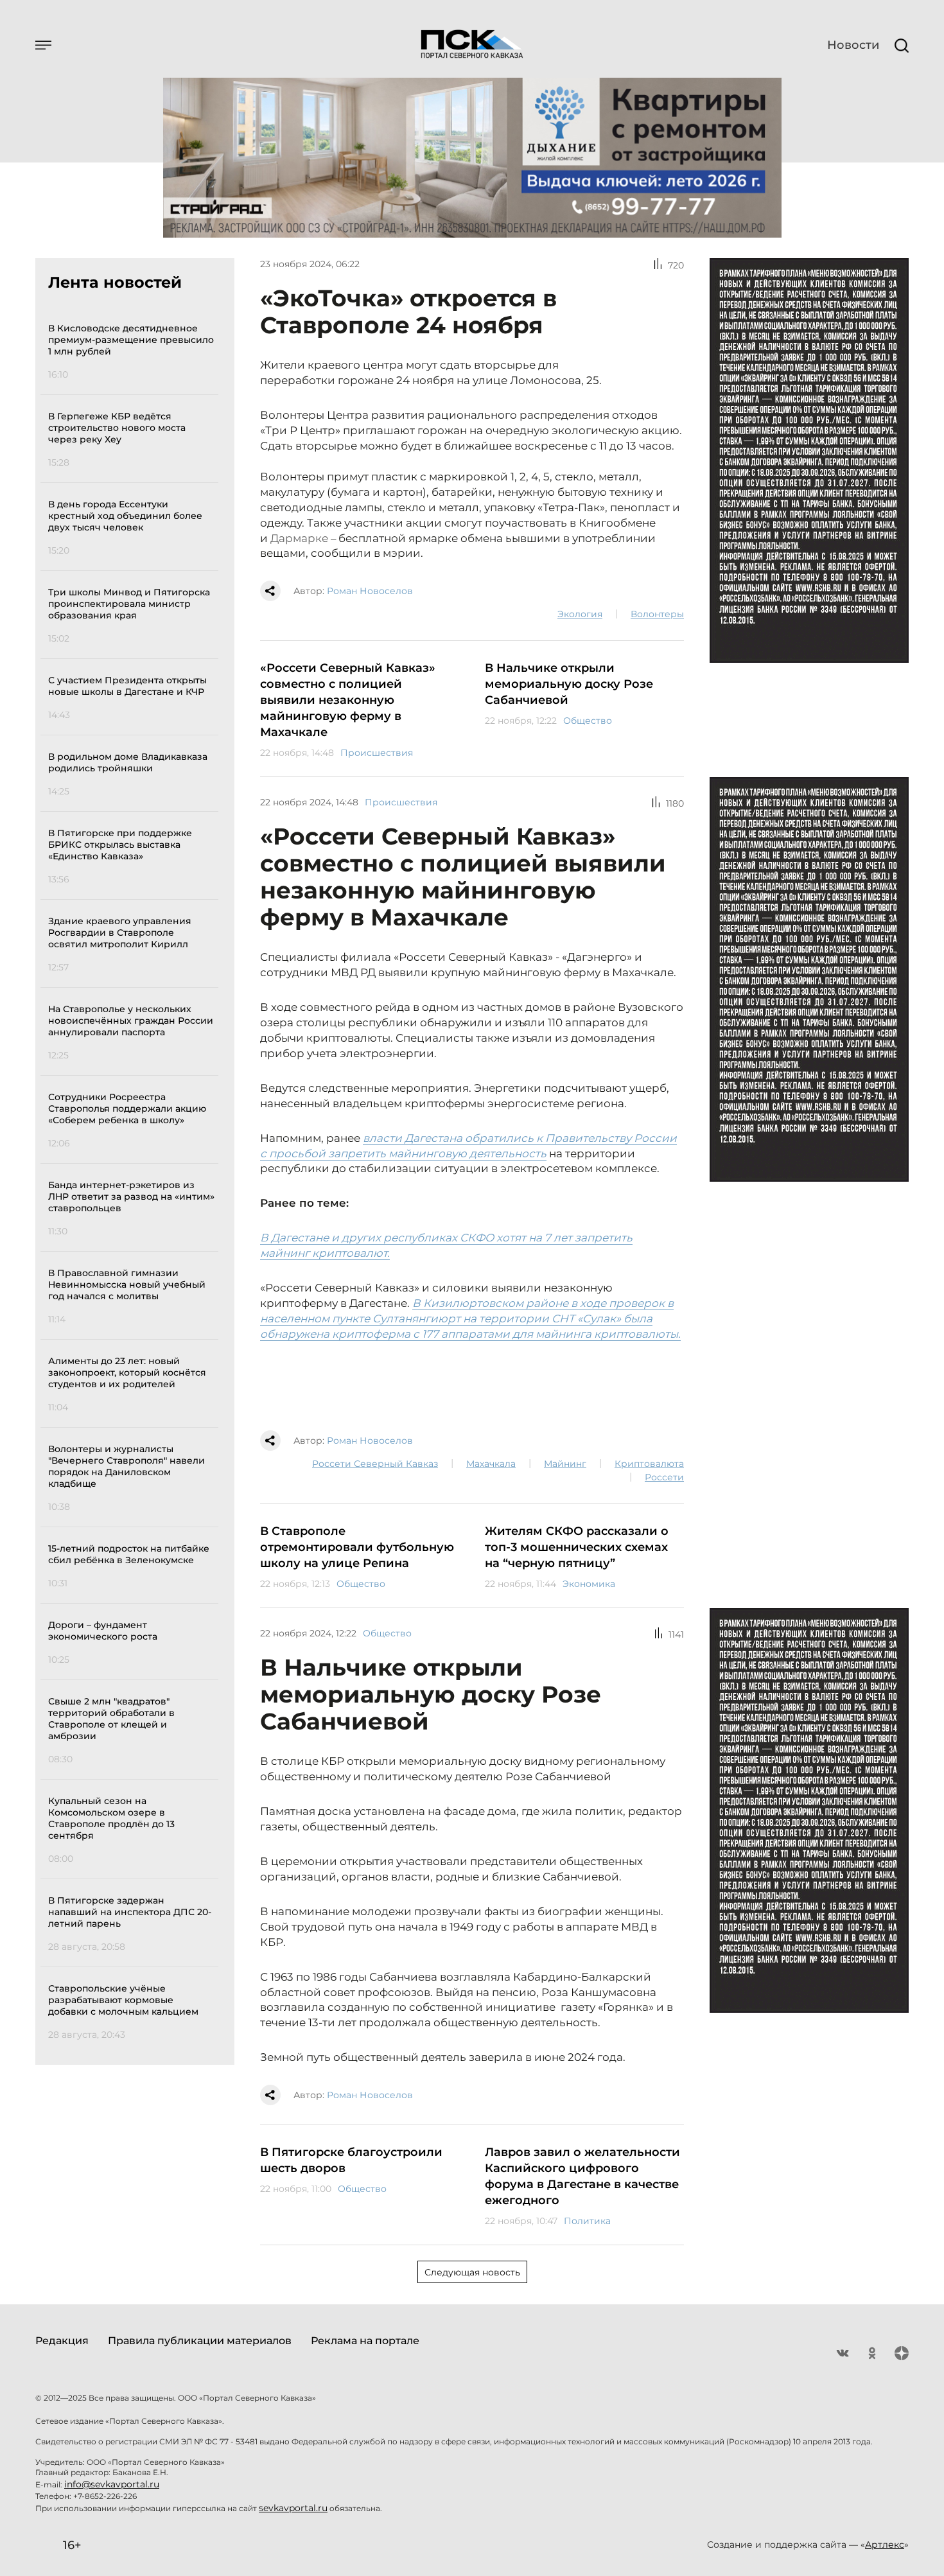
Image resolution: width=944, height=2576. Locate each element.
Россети (664, 1477)
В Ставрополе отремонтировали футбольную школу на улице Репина (357, 1547)
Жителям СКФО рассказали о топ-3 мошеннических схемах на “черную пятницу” (577, 1547)
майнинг (565, 1464)
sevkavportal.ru (293, 2508)
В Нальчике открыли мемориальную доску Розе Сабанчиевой (569, 684)
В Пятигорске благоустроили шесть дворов (351, 2160)
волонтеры (657, 614)
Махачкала (491, 1464)
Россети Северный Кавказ (375, 1464)
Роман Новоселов (370, 591)
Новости (853, 45)
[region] (133, 1179)
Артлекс (885, 2545)
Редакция (62, 2341)
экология (580, 614)
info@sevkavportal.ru (112, 2484)
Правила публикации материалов (200, 2341)
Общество (588, 721)
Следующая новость (472, 2272)
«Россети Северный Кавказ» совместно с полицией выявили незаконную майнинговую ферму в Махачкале (348, 700)
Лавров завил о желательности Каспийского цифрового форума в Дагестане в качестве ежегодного (582, 2176)
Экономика (589, 1584)
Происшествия (377, 753)
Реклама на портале (365, 2341)
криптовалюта (649, 1464)
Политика (587, 2221)
